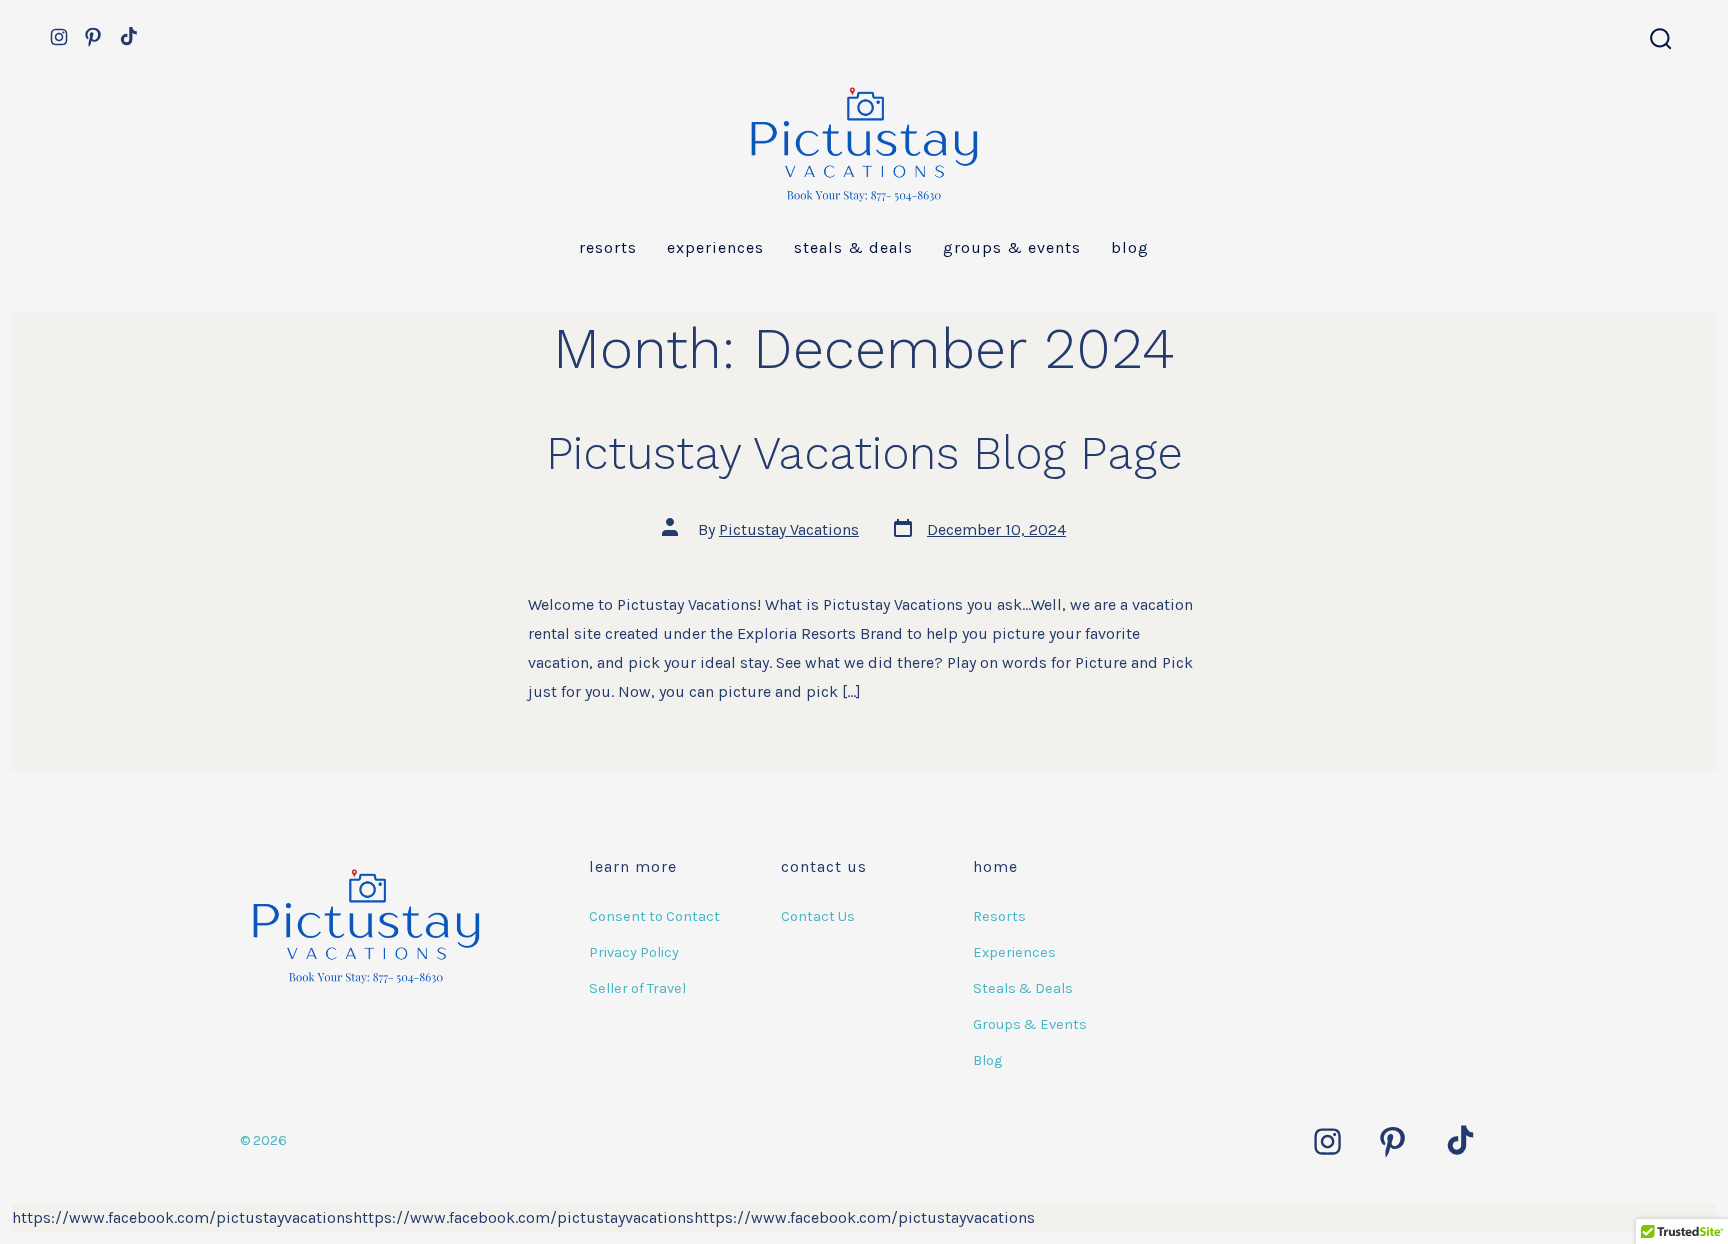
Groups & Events (1012, 247)
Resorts (608, 247)
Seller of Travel (637, 988)
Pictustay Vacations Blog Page (864, 453)
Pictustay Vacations (789, 529)
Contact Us (818, 916)
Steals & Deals (853, 247)
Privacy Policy (634, 952)
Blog (1130, 247)
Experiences (715, 247)
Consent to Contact (654, 916)
